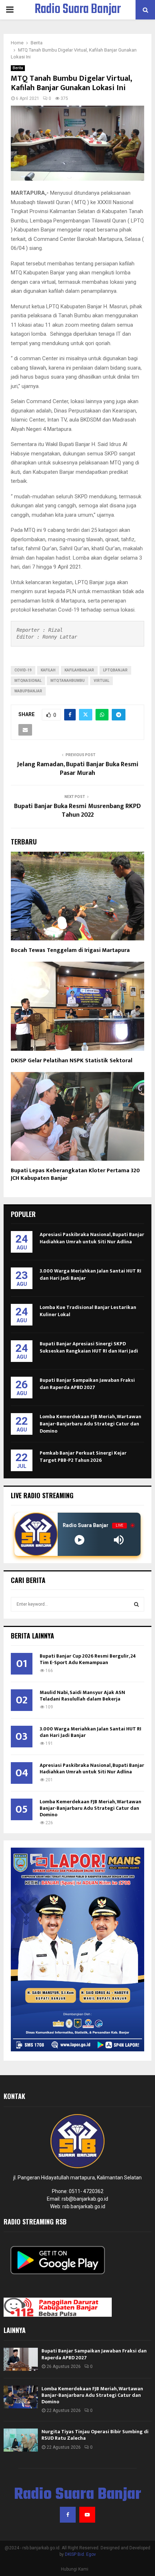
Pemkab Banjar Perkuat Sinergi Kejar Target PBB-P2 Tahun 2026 (83, 1457)
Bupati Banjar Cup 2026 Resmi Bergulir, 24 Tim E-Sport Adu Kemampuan (88, 1659)
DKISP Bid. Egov (80, 2554)
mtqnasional (28, 681)
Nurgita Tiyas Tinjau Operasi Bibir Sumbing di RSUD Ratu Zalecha (95, 2435)
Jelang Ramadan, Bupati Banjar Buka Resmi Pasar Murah (78, 769)
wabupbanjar (28, 691)
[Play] (79, 1540)
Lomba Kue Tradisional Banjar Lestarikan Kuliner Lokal (88, 1311)
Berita (18, 68)
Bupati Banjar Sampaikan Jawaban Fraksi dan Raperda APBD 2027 (87, 1384)
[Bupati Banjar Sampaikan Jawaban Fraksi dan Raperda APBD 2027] (21, 2359)
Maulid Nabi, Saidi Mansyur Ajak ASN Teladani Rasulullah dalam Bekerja (82, 1696)
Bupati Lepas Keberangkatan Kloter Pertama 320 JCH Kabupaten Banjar (75, 1174)
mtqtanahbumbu (68, 681)
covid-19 (23, 670)
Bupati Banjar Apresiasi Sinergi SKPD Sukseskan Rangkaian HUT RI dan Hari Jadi (89, 1347)
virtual (101, 681)
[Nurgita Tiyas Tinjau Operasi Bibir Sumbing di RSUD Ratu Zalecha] (21, 2440)
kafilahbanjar (79, 670)
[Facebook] (68, 2515)
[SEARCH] (136, 1604)
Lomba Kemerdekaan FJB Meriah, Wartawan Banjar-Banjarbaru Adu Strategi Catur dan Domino (90, 1424)
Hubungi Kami (75, 2569)
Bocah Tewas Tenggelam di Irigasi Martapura (70, 950)
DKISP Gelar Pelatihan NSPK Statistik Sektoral (72, 1061)
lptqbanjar (115, 670)
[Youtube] (87, 2515)
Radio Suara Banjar (78, 10)
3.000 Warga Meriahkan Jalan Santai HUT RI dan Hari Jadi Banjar (90, 1274)
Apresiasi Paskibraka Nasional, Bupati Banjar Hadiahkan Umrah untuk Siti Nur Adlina (92, 1238)
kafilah (48, 670)
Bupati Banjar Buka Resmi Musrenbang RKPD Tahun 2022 (77, 811)
